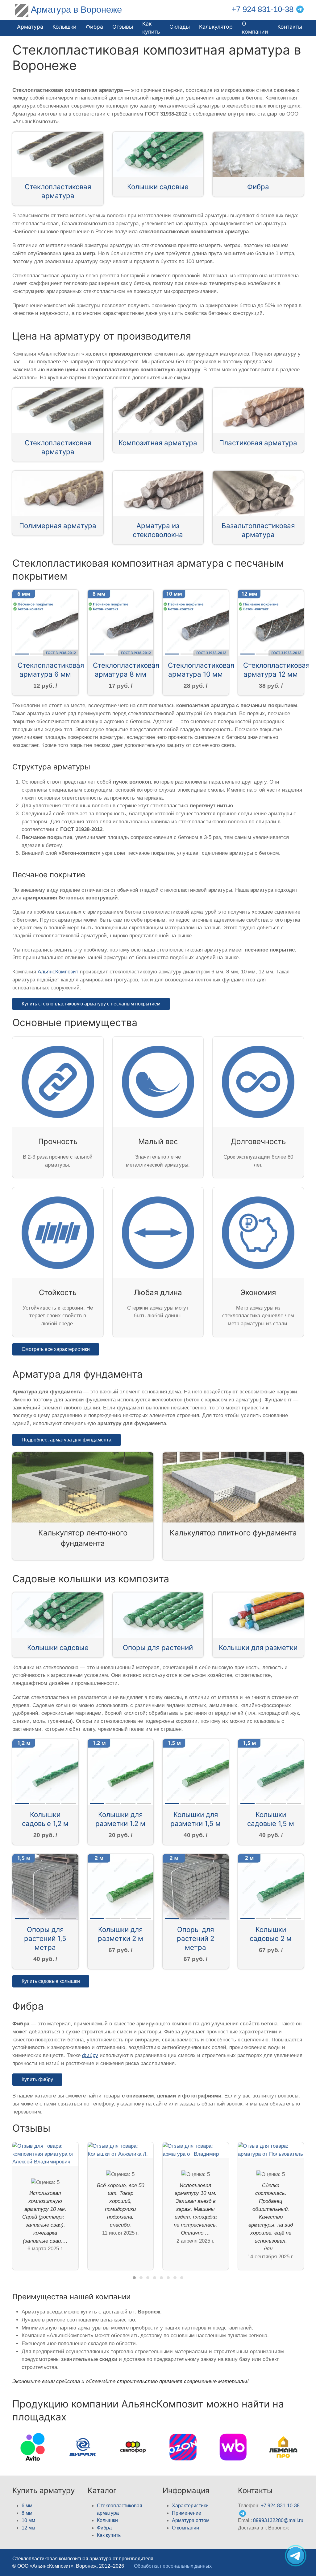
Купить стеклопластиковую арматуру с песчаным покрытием (91, 1004)
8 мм (27, 2513)
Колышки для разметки (258, 1647)
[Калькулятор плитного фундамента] (233, 1487)
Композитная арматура (158, 443)
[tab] (134, 2278)
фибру (90, 2055)
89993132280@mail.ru (278, 2520)
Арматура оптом (191, 2520)
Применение (187, 2513)
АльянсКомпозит (58, 972)
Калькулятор (216, 27)
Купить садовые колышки (51, 1981)
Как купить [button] (151, 28)
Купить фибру (37, 2079)
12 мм (28, 2528)
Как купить (109, 2535)
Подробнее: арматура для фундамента (67, 1440)
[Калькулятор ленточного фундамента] (83, 1487)
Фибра (94, 27)
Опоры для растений (158, 1647)
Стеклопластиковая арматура (58, 191)
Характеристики (190, 2506)
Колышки (107, 2520)
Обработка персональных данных (173, 2566)
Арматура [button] (30, 27)
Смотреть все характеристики (56, 1349)
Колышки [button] (64, 27)
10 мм (28, 2520)
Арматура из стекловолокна (158, 530)
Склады (180, 27)
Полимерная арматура (58, 526)
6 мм (27, 2506)
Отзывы (123, 27)
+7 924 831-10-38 (262, 9)
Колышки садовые (158, 187)
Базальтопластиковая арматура (258, 530)
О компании (255, 28)
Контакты (290, 27)
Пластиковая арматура (258, 443)
